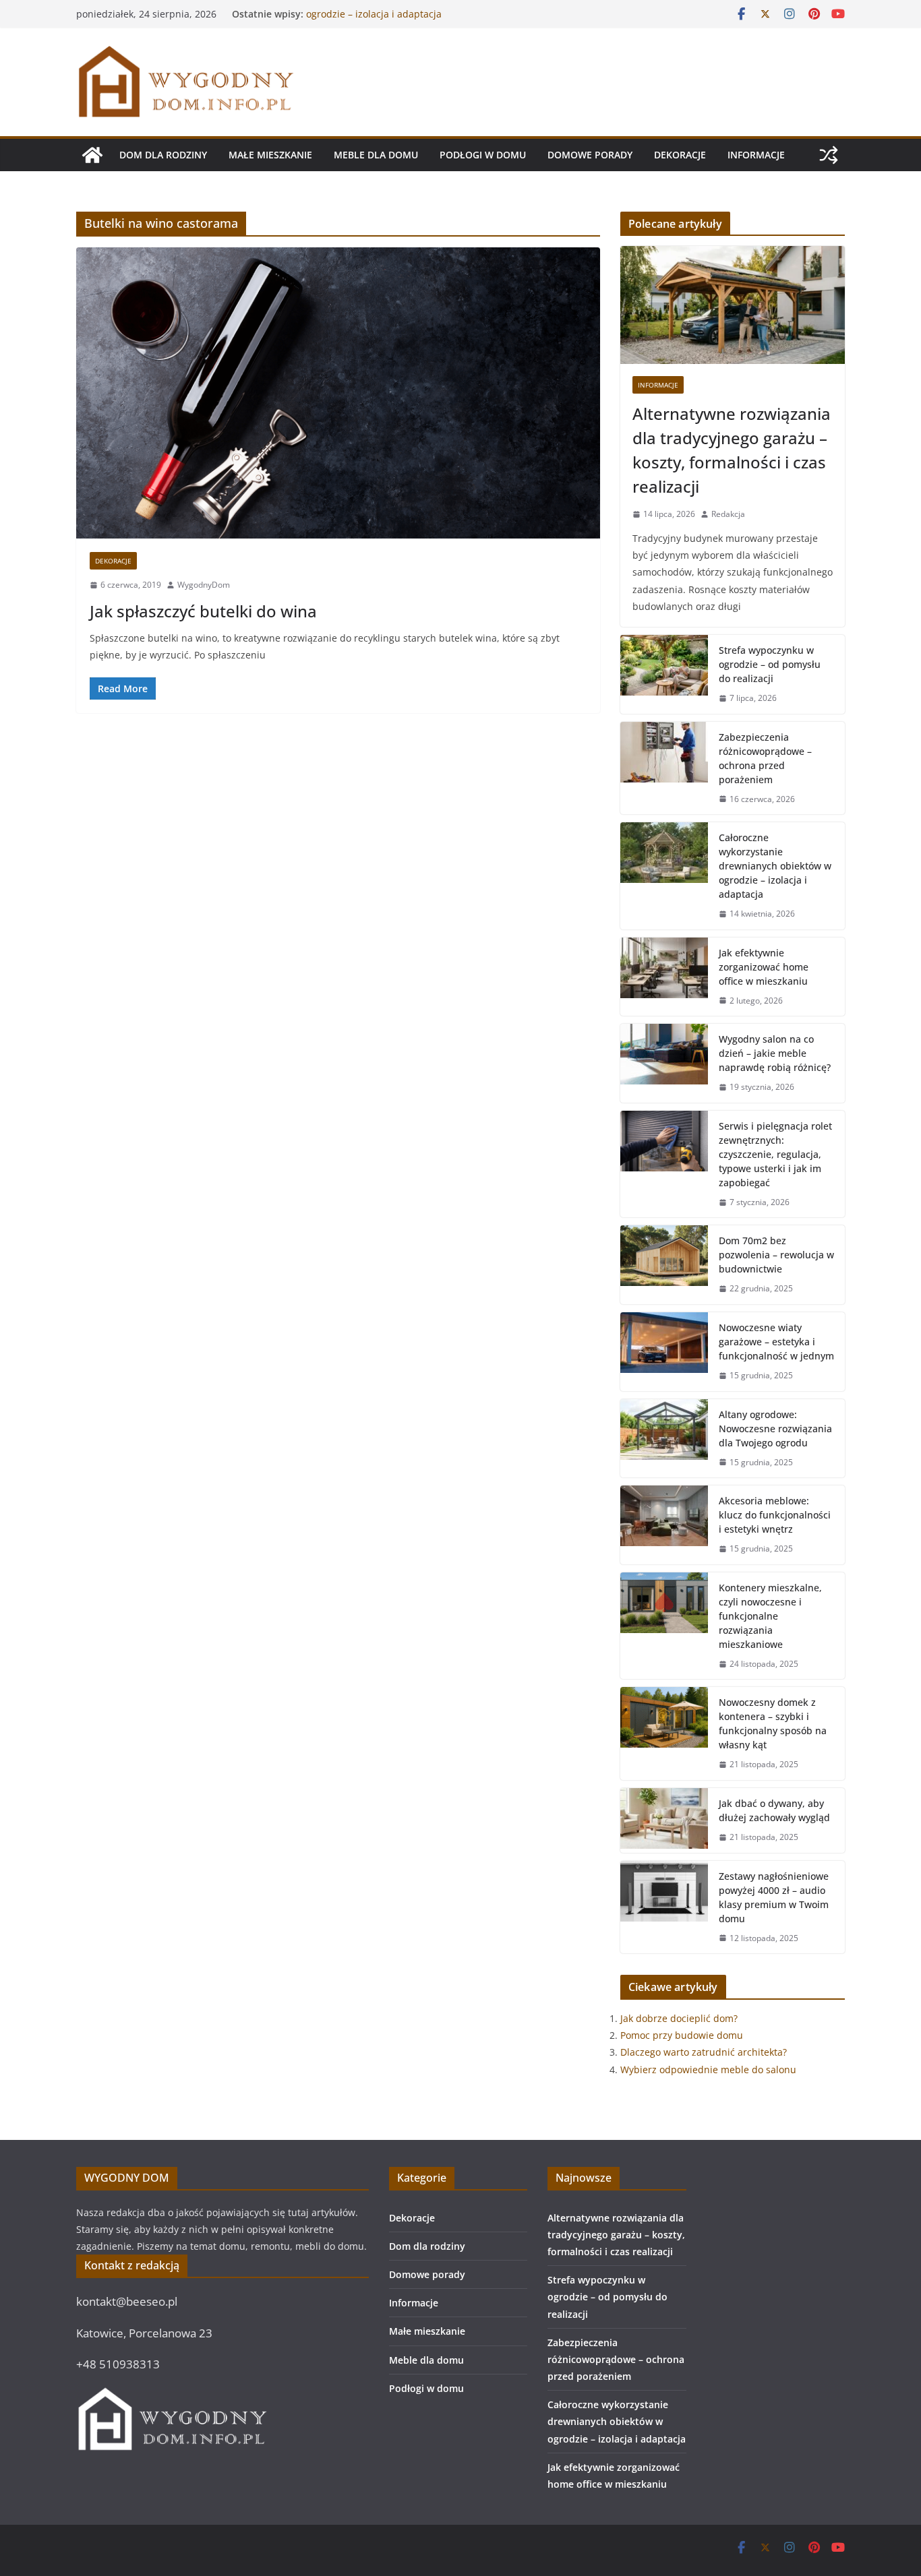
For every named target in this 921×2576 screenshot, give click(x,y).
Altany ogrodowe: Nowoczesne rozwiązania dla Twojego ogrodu (775, 1429)
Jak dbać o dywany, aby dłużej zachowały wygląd (774, 1810)
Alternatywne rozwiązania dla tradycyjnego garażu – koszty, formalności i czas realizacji (732, 450)
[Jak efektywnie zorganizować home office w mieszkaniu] (664, 977)
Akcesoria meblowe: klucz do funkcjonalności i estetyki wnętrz (775, 1515)
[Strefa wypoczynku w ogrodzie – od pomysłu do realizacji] (664, 674)
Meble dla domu (376, 155)
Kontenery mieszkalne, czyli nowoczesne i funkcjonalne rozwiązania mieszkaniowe (770, 1616)
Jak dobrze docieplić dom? (679, 2018)
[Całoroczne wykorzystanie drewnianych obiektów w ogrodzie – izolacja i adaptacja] (664, 876)
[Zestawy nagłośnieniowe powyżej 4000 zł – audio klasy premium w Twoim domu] (664, 1907)
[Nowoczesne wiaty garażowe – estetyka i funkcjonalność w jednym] (664, 1352)
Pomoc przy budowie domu (682, 2035)
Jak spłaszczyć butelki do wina (203, 611)
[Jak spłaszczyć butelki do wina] (338, 393)
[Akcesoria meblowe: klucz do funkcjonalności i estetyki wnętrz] (664, 1525)
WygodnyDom (204, 585)
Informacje (756, 155)
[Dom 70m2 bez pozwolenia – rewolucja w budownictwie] (664, 1265)
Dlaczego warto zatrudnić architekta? (704, 2052)
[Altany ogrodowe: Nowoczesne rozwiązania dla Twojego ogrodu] (664, 1439)
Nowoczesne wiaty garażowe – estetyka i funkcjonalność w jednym (776, 1342)
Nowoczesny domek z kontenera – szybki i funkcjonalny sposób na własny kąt (773, 1723)
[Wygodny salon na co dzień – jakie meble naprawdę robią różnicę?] (664, 1063)
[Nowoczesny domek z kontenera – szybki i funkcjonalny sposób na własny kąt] (664, 1734)
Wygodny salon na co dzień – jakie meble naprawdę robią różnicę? (775, 1053)
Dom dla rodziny (163, 155)
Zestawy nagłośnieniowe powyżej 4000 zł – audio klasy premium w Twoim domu (774, 1897)
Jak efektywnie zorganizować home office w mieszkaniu (764, 967)
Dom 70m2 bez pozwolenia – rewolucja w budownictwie (776, 1255)
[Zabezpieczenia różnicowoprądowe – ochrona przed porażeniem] (664, 768)
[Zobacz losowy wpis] (829, 155)
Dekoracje (680, 155)
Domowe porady (590, 155)
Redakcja (728, 514)
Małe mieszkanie (270, 155)
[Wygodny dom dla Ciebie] (92, 155)
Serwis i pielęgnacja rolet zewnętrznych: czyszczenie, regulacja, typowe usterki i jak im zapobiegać (775, 1154)
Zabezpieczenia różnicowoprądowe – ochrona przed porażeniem (765, 758)
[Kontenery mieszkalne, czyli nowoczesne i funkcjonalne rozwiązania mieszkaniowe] (664, 1626)
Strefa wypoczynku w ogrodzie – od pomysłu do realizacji (770, 664)
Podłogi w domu (483, 155)
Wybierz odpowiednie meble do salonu (708, 2069)
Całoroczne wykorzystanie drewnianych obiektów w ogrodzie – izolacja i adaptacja (421, 21)
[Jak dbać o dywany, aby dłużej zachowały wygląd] (664, 1820)
